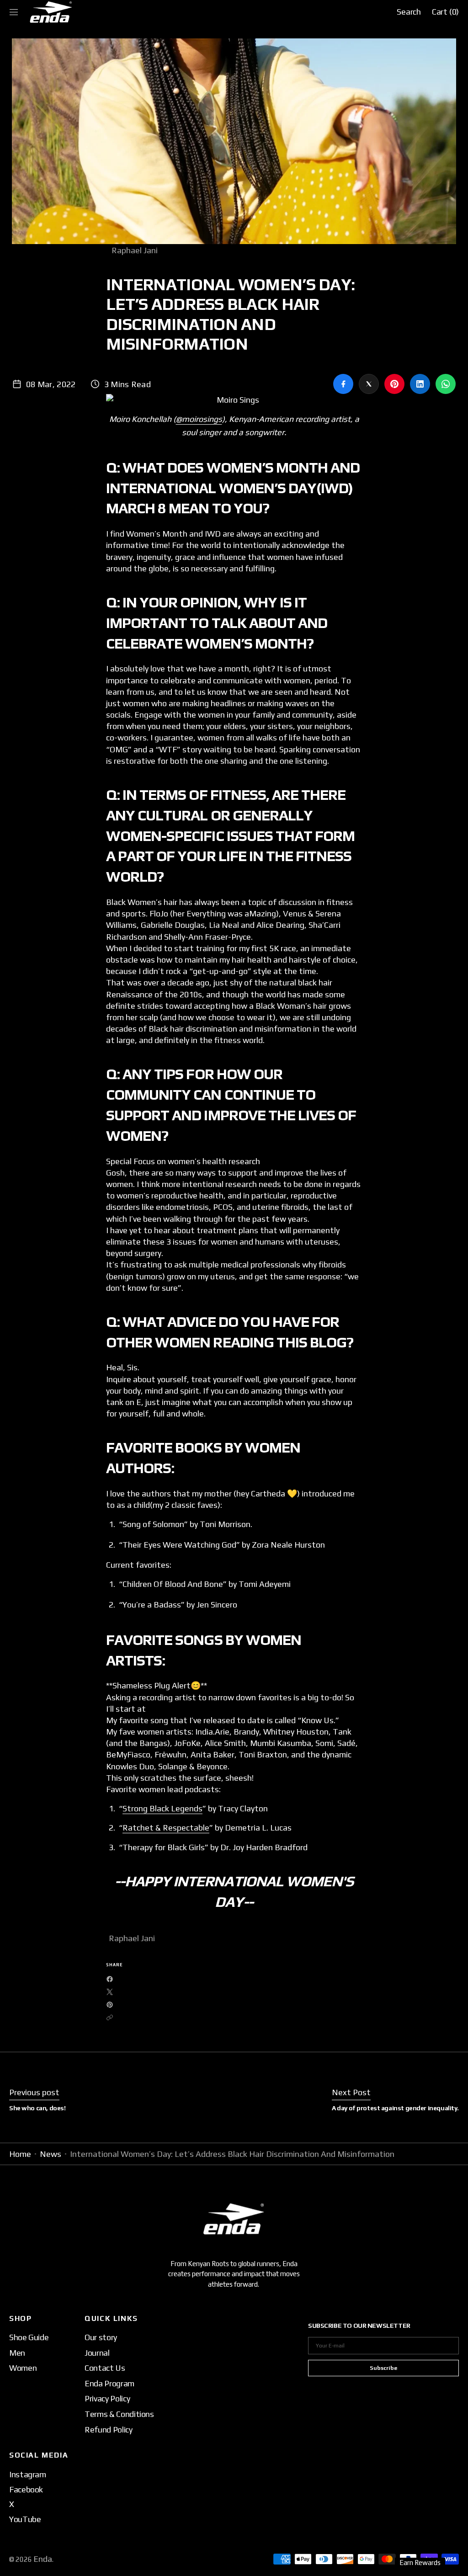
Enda (43, 2559)
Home (20, 2154)
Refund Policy (108, 2430)
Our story (101, 2337)
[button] (14, 12)
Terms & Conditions (119, 2414)
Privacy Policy (107, 2398)
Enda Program (109, 2383)
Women (23, 2368)
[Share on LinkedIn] (420, 384)
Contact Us (105, 2368)
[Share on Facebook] (343, 384)
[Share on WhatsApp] (446, 384)
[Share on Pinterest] (394, 384)
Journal (97, 2353)
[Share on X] (369, 384)
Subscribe (383, 2368)
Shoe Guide (29, 2337)
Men (17, 2353)
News (51, 2154)
